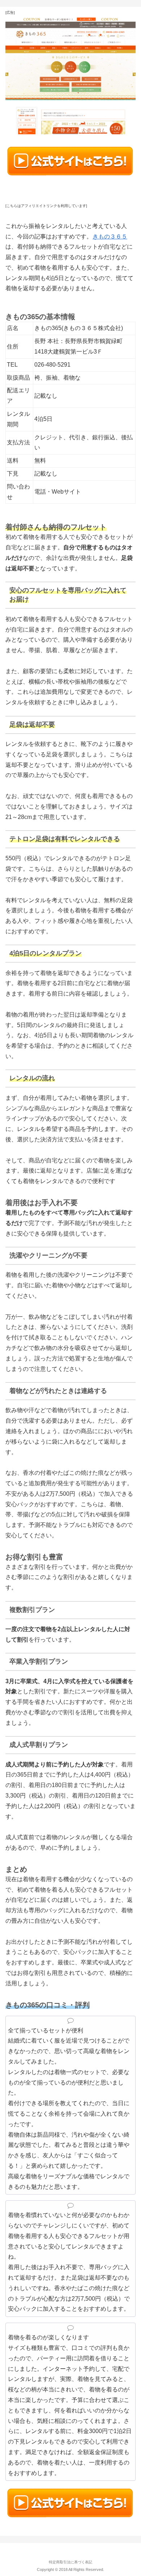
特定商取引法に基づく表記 (70, 2562)
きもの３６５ (110, 237)
